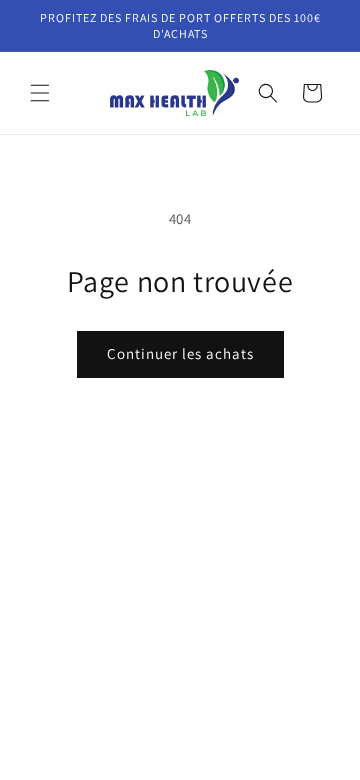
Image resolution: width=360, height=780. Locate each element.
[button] (40, 93)
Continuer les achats (180, 353)
